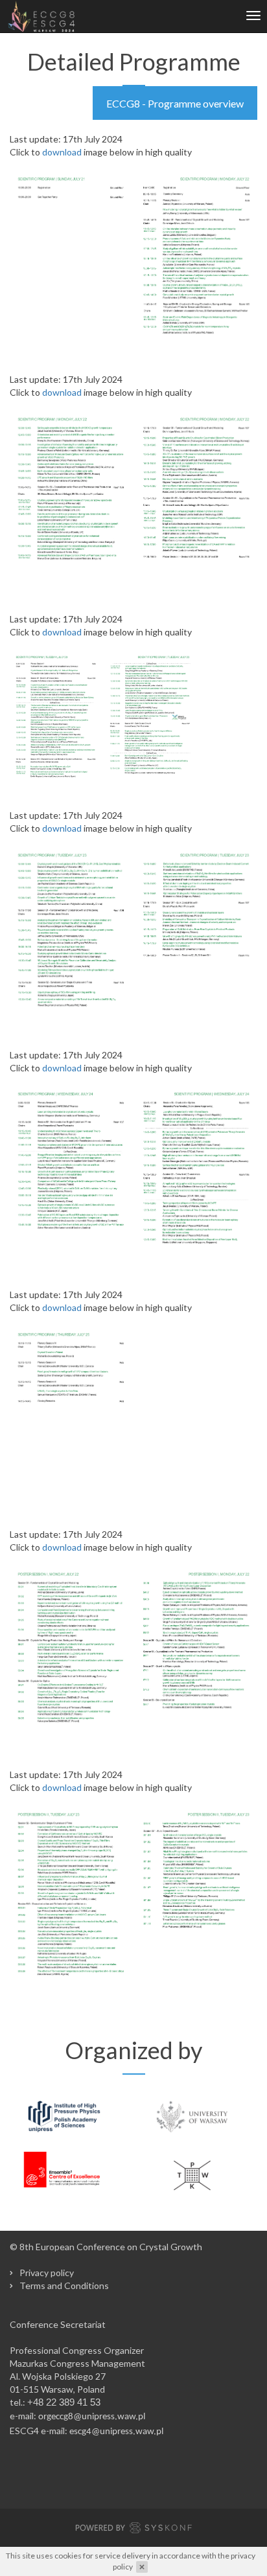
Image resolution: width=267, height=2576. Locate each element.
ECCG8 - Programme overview (175, 103)
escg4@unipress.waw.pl (116, 2432)
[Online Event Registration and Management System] (133, 2529)
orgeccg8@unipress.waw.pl (92, 2417)
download (62, 152)
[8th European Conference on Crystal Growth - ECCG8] (41, 16)
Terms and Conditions (64, 2285)
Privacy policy (47, 2273)
